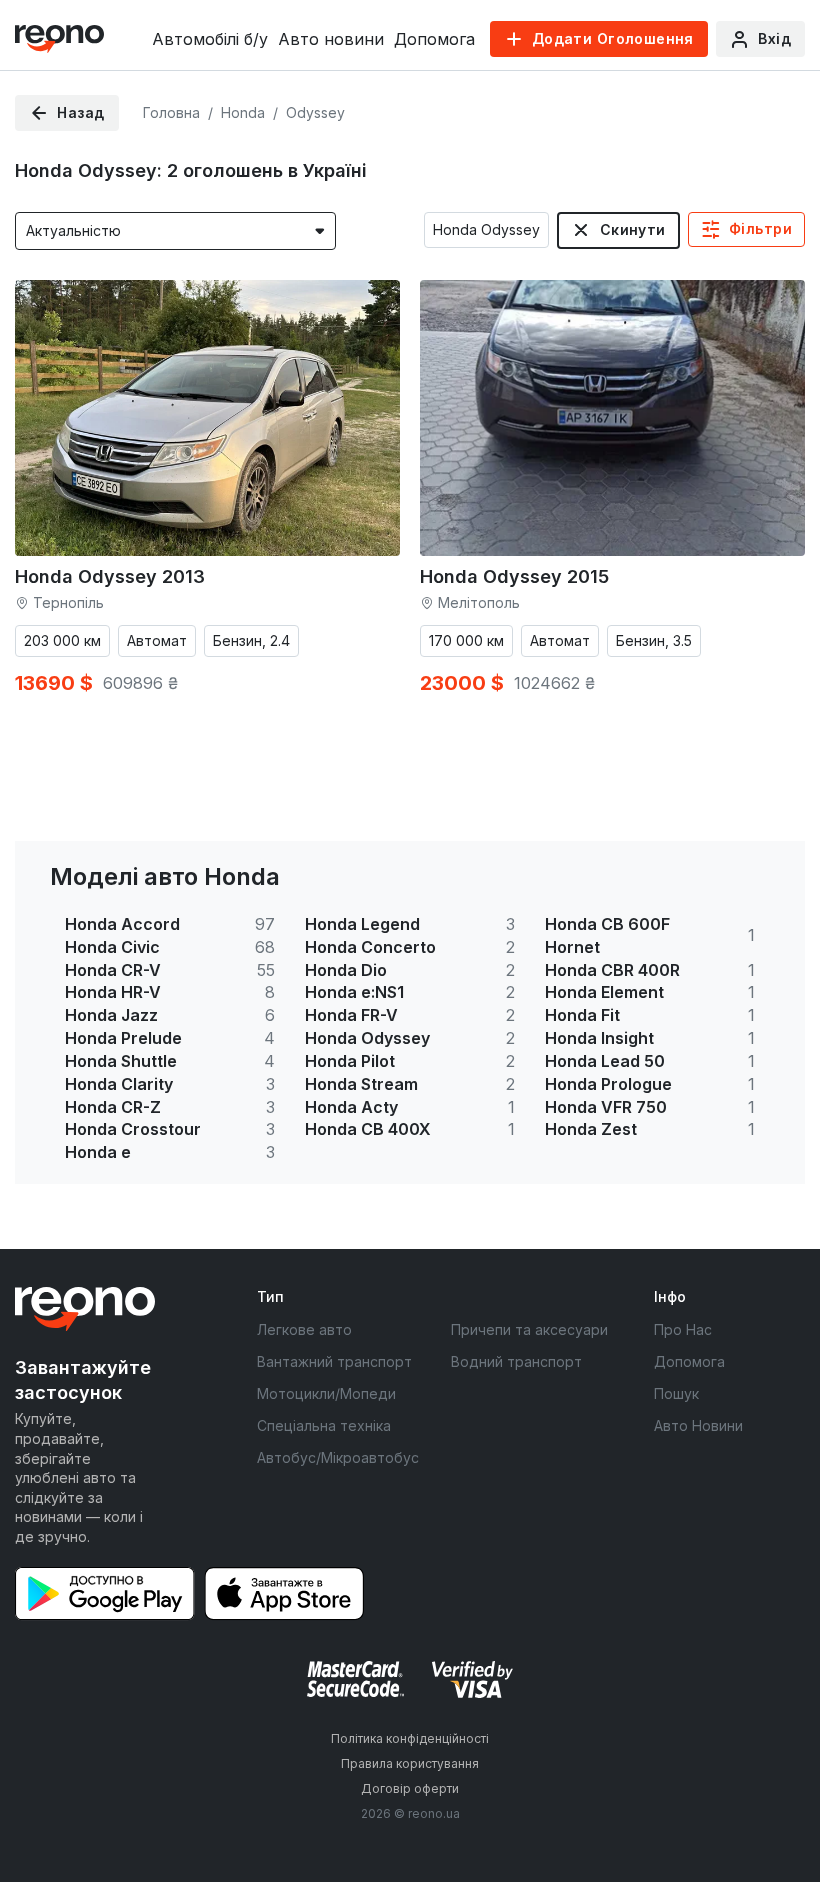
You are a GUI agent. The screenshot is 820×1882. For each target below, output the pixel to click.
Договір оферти (410, 1788)
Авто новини (331, 39)
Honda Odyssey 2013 (110, 576)
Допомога (434, 39)
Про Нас (683, 1329)
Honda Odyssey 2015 (514, 576)
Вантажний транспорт (334, 1361)
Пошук (676, 1393)
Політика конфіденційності (410, 1738)
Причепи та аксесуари (529, 1329)
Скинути (633, 229)
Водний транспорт (516, 1361)
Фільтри (760, 228)
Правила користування (410, 1763)
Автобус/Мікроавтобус (338, 1457)
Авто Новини (698, 1425)
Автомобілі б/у (210, 39)
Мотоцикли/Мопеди (326, 1393)
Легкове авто (304, 1329)
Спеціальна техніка (324, 1425)
